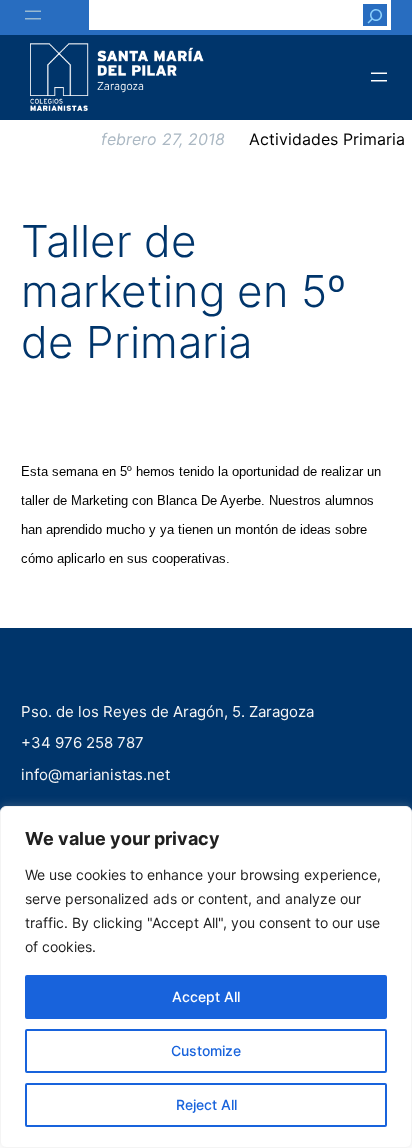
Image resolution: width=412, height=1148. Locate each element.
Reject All (206, 1104)
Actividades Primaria (327, 139)
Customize (206, 1050)
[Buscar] (375, 15)
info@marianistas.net (95, 773)
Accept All (206, 996)
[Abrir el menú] (33, 15)
